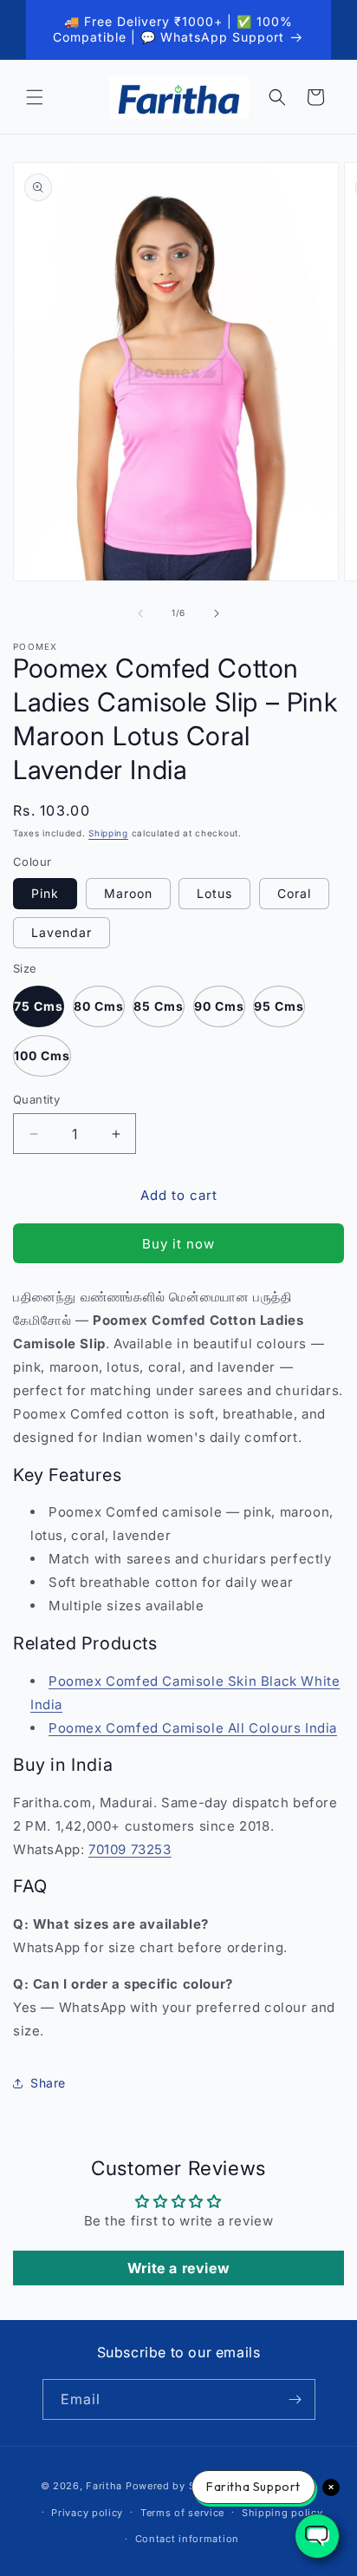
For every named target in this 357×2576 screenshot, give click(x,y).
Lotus (214, 893)
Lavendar (62, 932)
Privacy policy (87, 2513)
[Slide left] (140, 613)
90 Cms (219, 1006)
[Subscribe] (295, 2399)
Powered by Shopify (177, 2486)
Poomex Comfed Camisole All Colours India (193, 1728)
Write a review (178, 2268)
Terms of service (182, 2513)
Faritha (104, 2486)
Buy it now (178, 1244)
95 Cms (279, 1006)
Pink (45, 893)
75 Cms (39, 1006)
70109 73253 (130, 1849)
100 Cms (42, 1055)
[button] (35, 97)
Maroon (128, 893)
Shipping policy (282, 2513)
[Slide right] (217, 613)
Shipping (108, 833)
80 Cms (99, 1006)
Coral (294, 893)
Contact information (187, 2539)
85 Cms (159, 1006)
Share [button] (48, 2083)
